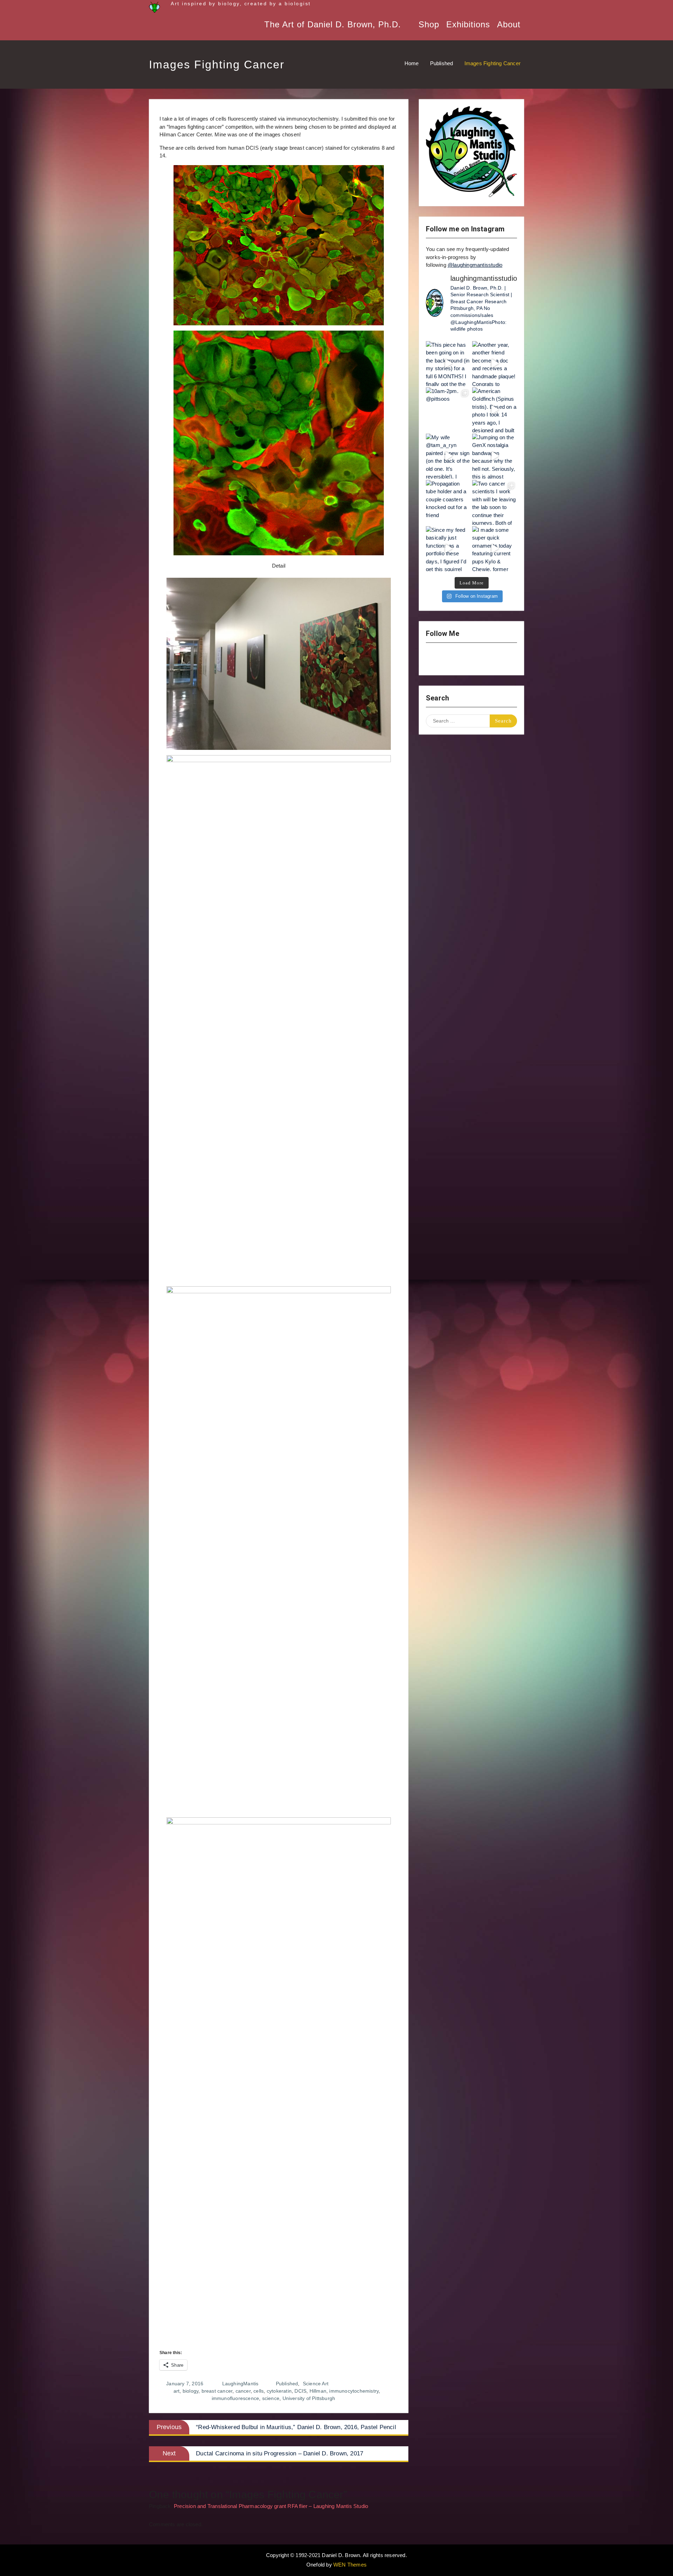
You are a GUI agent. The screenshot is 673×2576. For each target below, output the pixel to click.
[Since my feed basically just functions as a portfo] (448, 549)
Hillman (318, 2391)
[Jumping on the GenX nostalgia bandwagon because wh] (495, 456)
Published (287, 2384)
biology (191, 2391)
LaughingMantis (240, 2384)
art (177, 2391)
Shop (429, 24)
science (271, 2398)
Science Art (316, 2384)
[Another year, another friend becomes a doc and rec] (495, 364)
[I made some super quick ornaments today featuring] (495, 549)
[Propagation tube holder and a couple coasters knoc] (448, 502)
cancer (243, 2391)
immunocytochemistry (354, 2391)
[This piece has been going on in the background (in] (448, 364)
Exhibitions (468, 24)
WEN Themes (350, 2565)
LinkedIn (490, 659)
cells (259, 2391)
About (509, 24)
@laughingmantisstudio (475, 265)
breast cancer (217, 2391)
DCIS (300, 2391)
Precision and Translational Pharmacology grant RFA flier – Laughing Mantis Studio (271, 2506)
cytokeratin (279, 2391)
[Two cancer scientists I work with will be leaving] (495, 502)
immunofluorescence (236, 2398)
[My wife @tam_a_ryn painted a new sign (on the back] (448, 456)
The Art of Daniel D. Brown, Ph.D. (333, 24)
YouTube (453, 659)
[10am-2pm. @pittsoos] (448, 410)
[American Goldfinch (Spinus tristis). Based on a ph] (495, 410)
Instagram (435, 659)
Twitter (471, 659)
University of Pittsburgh (309, 2398)
